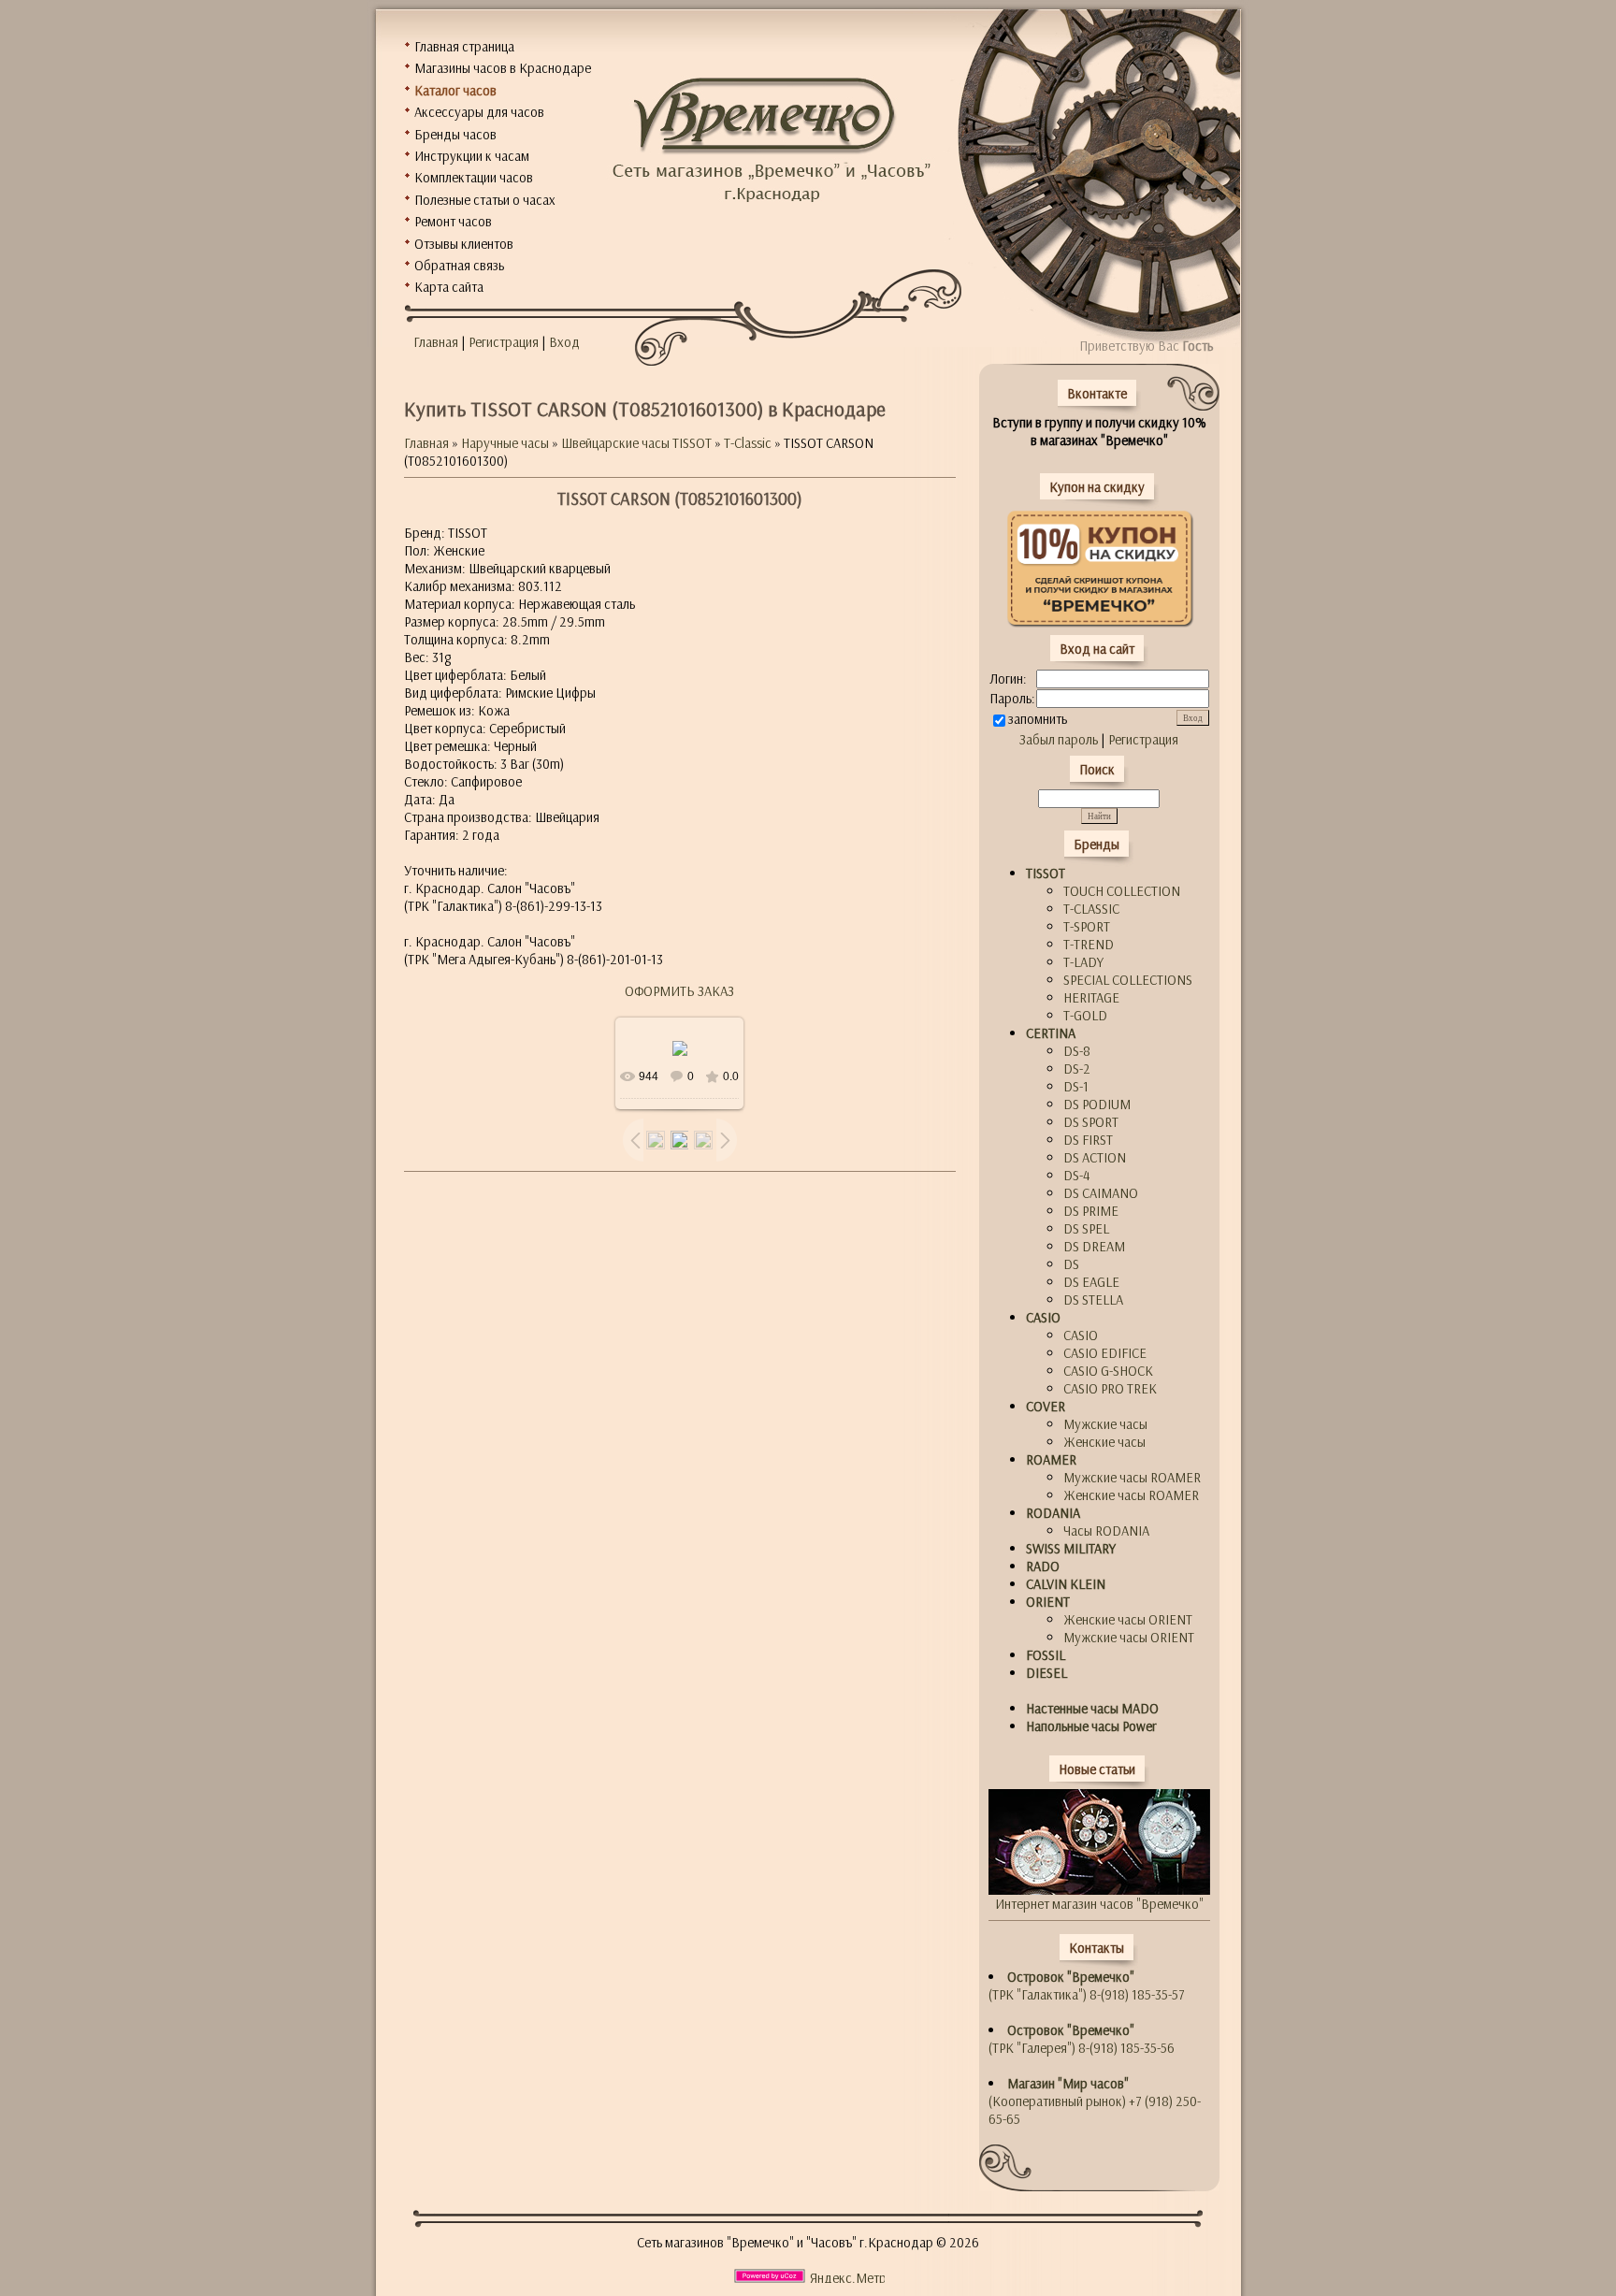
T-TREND (1089, 944)
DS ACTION (1095, 1157)
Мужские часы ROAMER (1132, 1477)
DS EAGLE (1091, 1282)
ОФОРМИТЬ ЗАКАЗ (679, 991)
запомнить (1038, 719)
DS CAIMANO (1101, 1193)
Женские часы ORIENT (1128, 1619)
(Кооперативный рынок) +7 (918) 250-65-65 (1095, 2101)
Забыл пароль (1059, 739)
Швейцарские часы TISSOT (636, 443)
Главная (436, 342)
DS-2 (1077, 1069)
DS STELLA (1093, 1300)
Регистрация (504, 342)
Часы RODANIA (1106, 1531)
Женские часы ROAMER (1131, 1495)
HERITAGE (1091, 997)
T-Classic (748, 443)
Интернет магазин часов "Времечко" (1099, 1904)
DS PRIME (1091, 1211)
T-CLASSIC (1091, 909)
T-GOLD (1085, 1015)
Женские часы (1104, 1442)
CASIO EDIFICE (1105, 1353)
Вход (564, 342)
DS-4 (1076, 1175)
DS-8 (1077, 1051)
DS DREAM (1094, 1246)
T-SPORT (1087, 926)
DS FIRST (1088, 1140)
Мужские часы (1105, 1424)
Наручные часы (505, 443)
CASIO (1081, 1335)
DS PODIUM (1097, 1104)
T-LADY (1083, 962)
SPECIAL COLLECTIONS (1128, 980)
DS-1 (1076, 1086)
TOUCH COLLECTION (1122, 891)
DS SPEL (1086, 1228)
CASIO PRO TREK (1110, 1388)
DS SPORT (1091, 1122)
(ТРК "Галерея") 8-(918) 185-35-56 (1082, 2039)
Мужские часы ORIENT (1129, 1637)
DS (1071, 1264)
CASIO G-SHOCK (1108, 1371)
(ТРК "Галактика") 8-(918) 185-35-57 (1087, 1986)
